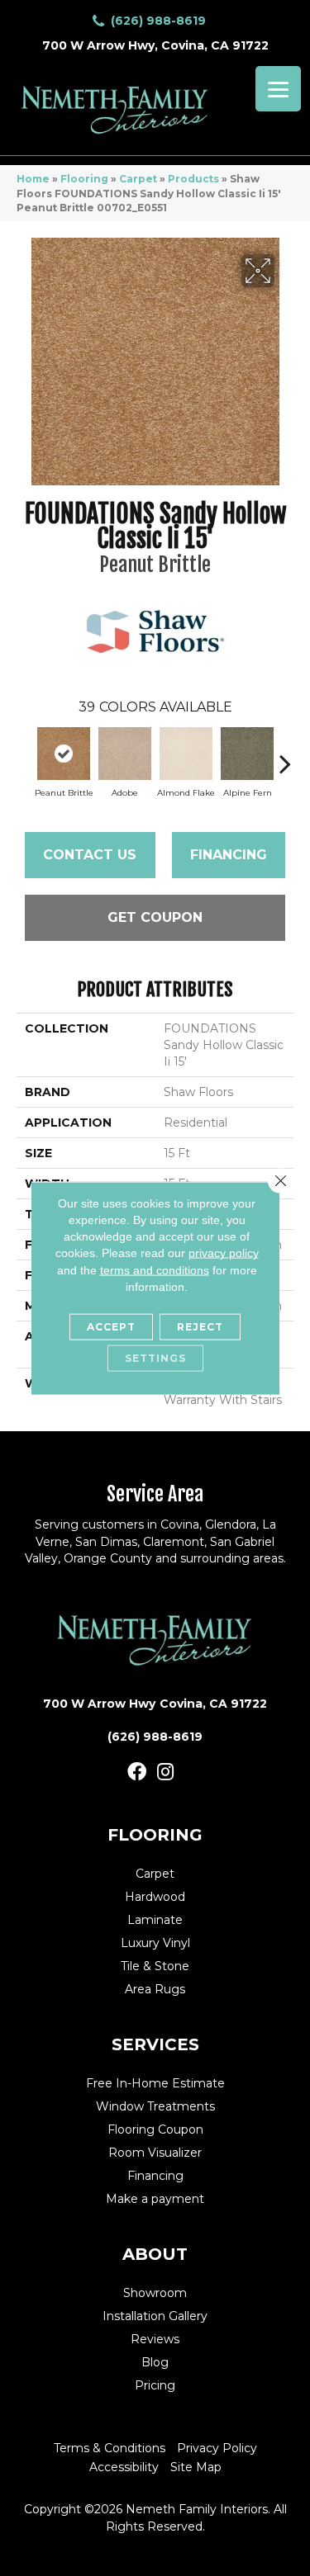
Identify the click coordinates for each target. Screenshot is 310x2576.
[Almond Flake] (186, 754)
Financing (229, 855)
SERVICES (155, 2044)
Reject (200, 1327)
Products (193, 179)
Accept (111, 1327)
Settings (155, 1358)
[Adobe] (125, 754)
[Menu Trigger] (278, 89)
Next (285, 755)
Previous (25, 755)
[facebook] (137, 1772)
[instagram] (165, 1772)
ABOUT (155, 2254)
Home (33, 179)
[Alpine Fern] (247, 754)
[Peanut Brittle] (64, 754)
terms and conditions (155, 1269)
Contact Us (90, 855)
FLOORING (155, 1835)
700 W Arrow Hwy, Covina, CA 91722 (155, 45)
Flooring (84, 179)
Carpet (138, 179)
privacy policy (224, 1253)
